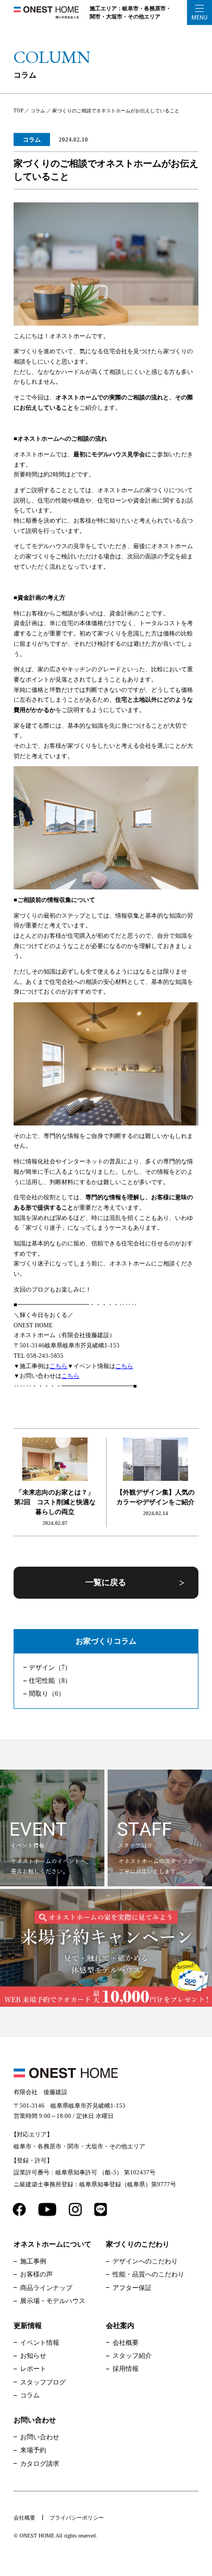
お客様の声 (36, 2274)
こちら (58, 1366)
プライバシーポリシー (77, 2518)
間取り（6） (47, 1694)
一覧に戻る (106, 1582)
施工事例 (33, 2261)
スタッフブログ (43, 2382)
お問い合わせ (40, 2437)
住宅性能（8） (50, 1681)
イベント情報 (40, 2343)
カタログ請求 (40, 2464)
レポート (33, 2369)
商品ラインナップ (46, 2288)
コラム (32, 139)
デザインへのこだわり (145, 2261)
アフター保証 (132, 2288)
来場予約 (33, 2450)
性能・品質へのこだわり (148, 2274)
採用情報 (126, 2369)
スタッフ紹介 (132, 2356)
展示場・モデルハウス (53, 2301)
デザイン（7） (50, 1668)
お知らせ (33, 2356)
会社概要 (126, 2343)
